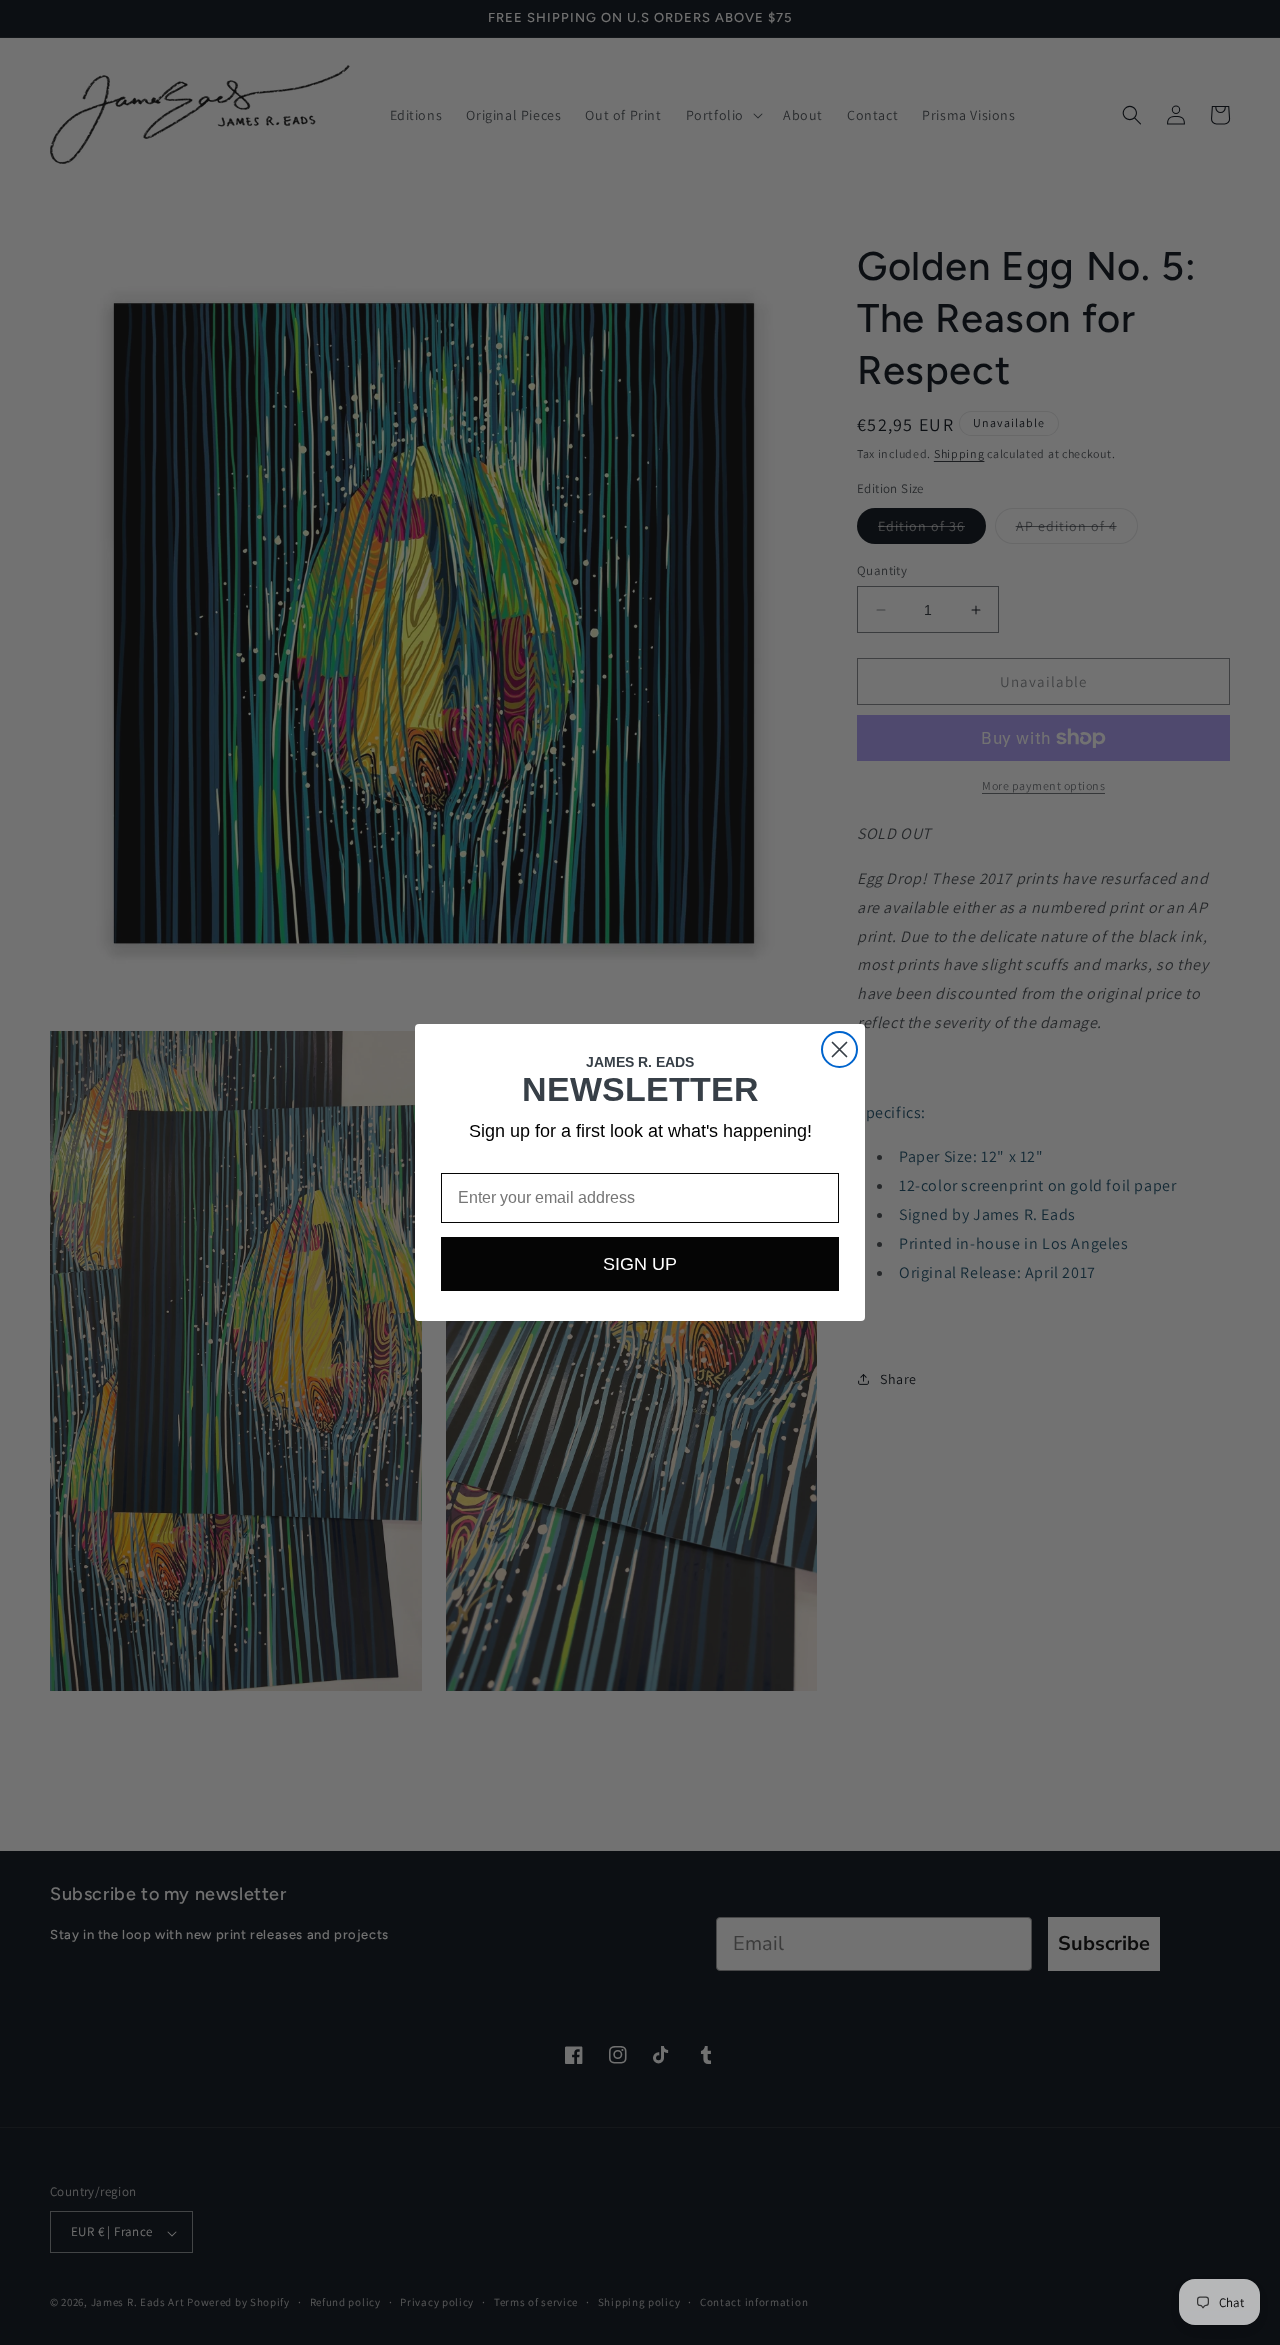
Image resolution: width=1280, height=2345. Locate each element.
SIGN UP (640, 1264)
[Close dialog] (839, 1049)
